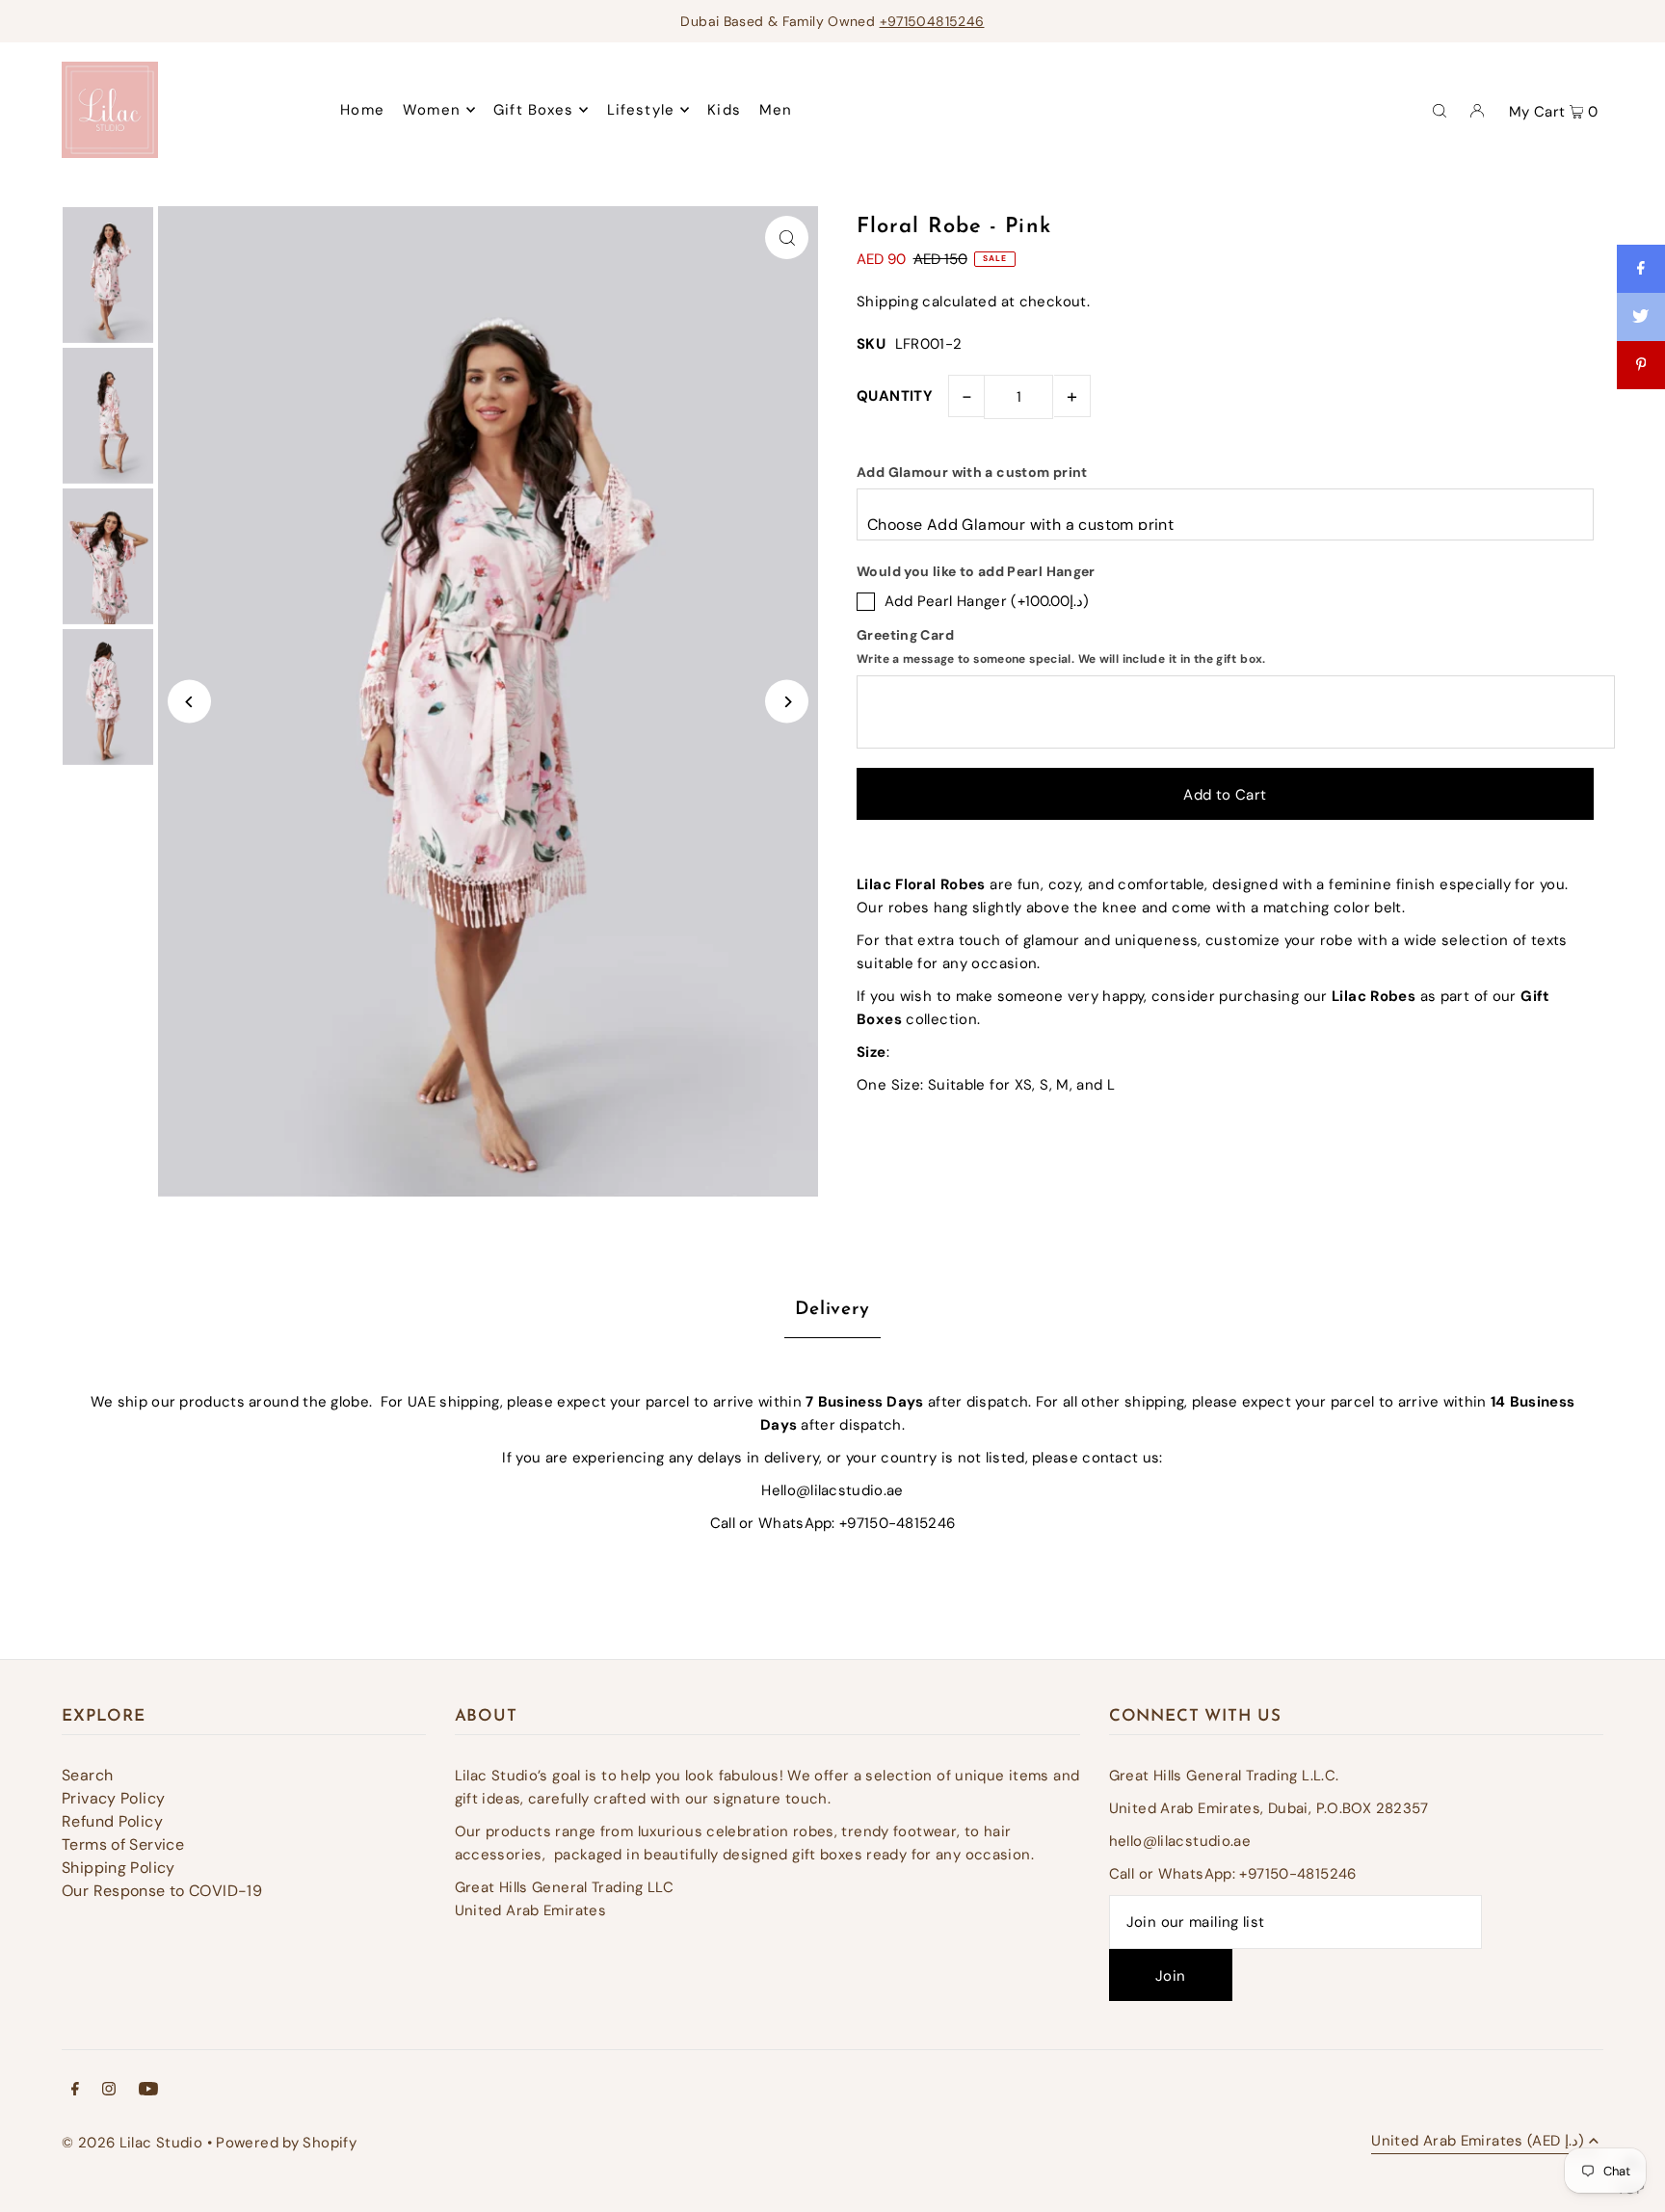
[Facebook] (75, 2091)
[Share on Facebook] (1641, 269)
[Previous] (189, 702)
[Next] (787, 702)
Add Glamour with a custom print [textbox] (972, 472)
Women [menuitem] (432, 110)
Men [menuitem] (776, 110)
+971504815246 (932, 21)
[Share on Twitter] (1641, 317)
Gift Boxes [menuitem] (533, 110)
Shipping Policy (119, 1868)
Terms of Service (123, 1844)
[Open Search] (1440, 110)
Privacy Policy (113, 1798)
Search (87, 1775)
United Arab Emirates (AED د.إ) (1478, 2142)
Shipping (887, 302)
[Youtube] (148, 2091)
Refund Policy (112, 1821)
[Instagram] (109, 2091)
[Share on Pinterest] (1641, 365)
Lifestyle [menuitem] (641, 110)
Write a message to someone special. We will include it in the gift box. (1061, 659)
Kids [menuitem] (724, 110)
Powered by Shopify (286, 2143)
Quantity (895, 396)
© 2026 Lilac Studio (132, 2143)
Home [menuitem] (362, 110)
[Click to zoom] (787, 237)
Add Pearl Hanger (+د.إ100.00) (987, 601)
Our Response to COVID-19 (162, 1891)
